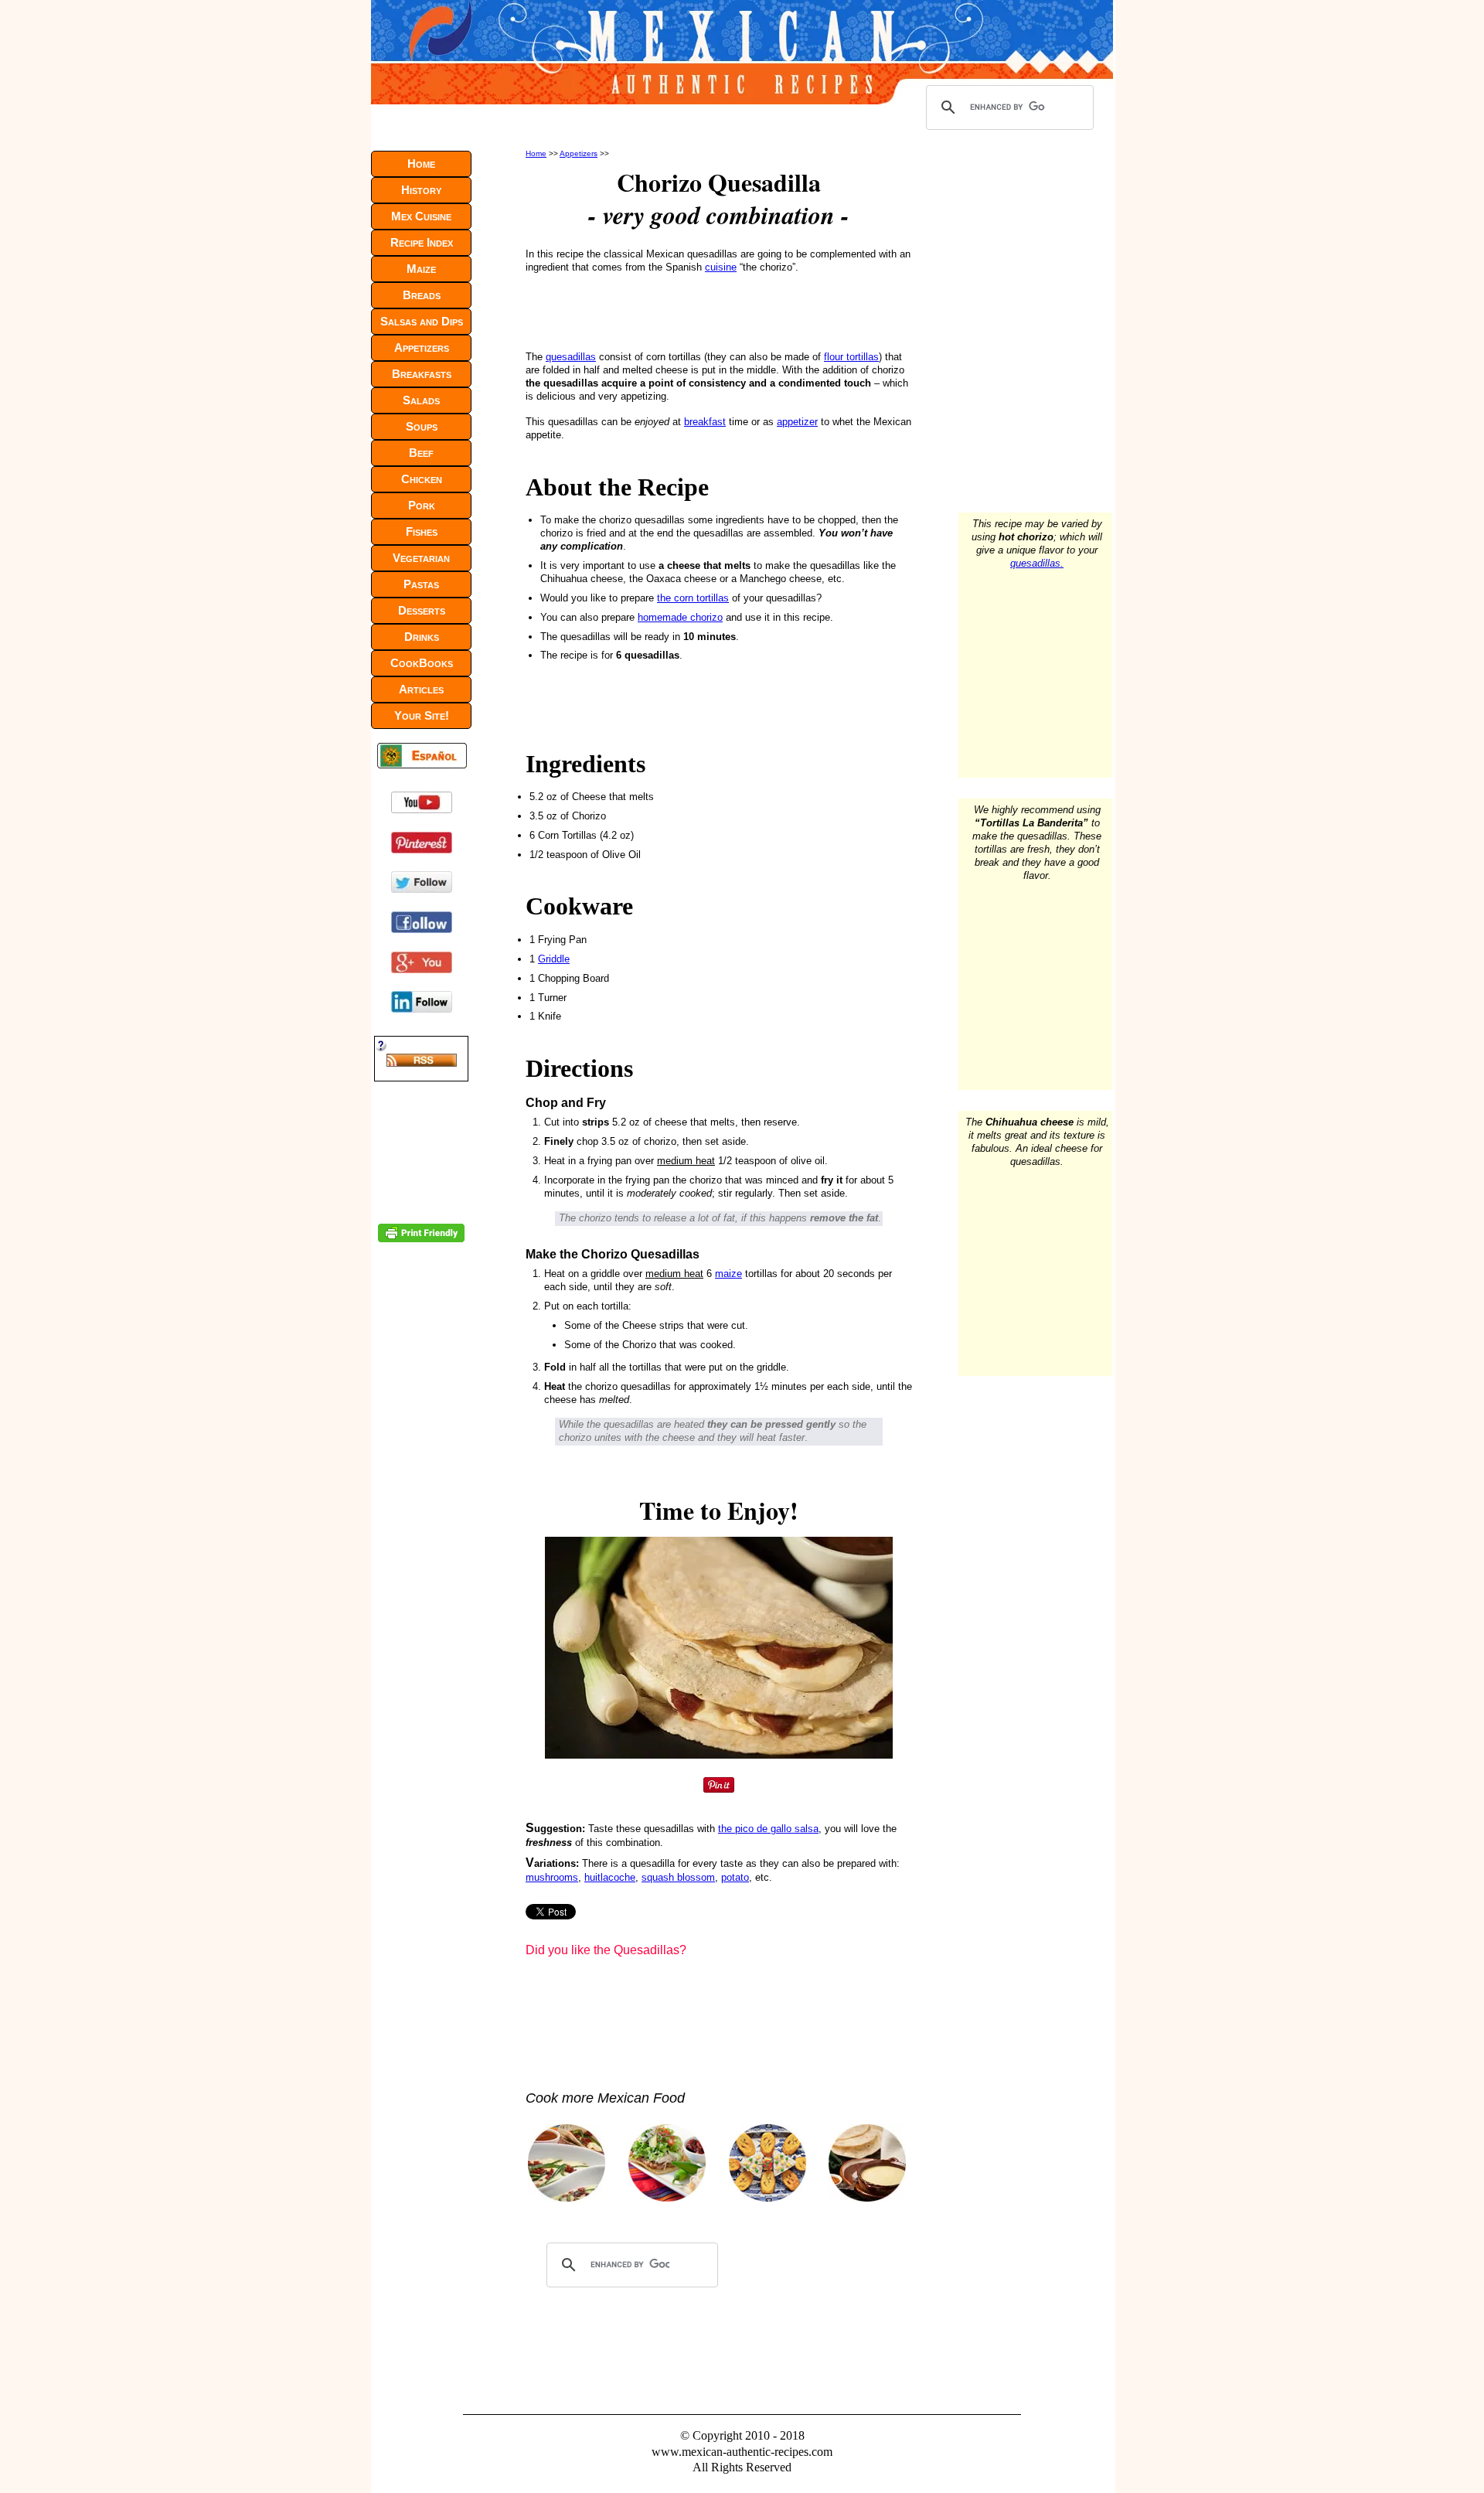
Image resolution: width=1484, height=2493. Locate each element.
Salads (421, 400)
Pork (422, 505)
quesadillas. (1037, 563)
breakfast (705, 422)
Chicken (422, 479)
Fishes (422, 531)
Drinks (422, 637)
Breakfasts (422, 374)
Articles (421, 689)
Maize (421, 269)
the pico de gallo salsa (768, 1829)
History (421, 190)
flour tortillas (851, 357)
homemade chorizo (680, 617)
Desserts (422, 610)
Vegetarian (421, 558)
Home (536, 153)
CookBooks (422, 663)
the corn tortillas (693, 598)
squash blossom (678, 1877)
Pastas (421, 584)
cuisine (721, 267)
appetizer (797, 422)
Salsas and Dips (422, 321)
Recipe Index (422, 242)
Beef (421, 453)
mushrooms (552, 1877)
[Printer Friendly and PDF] (421, 1239)
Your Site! (422, 715)
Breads (422, 295)
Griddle (554, 959)
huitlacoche (610, 1877)
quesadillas (571, 357)
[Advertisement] (719, 311)
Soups (422, 426)
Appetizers (579, 153)
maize (728, 1274)
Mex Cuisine (421, 216)
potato (735, 1877)
